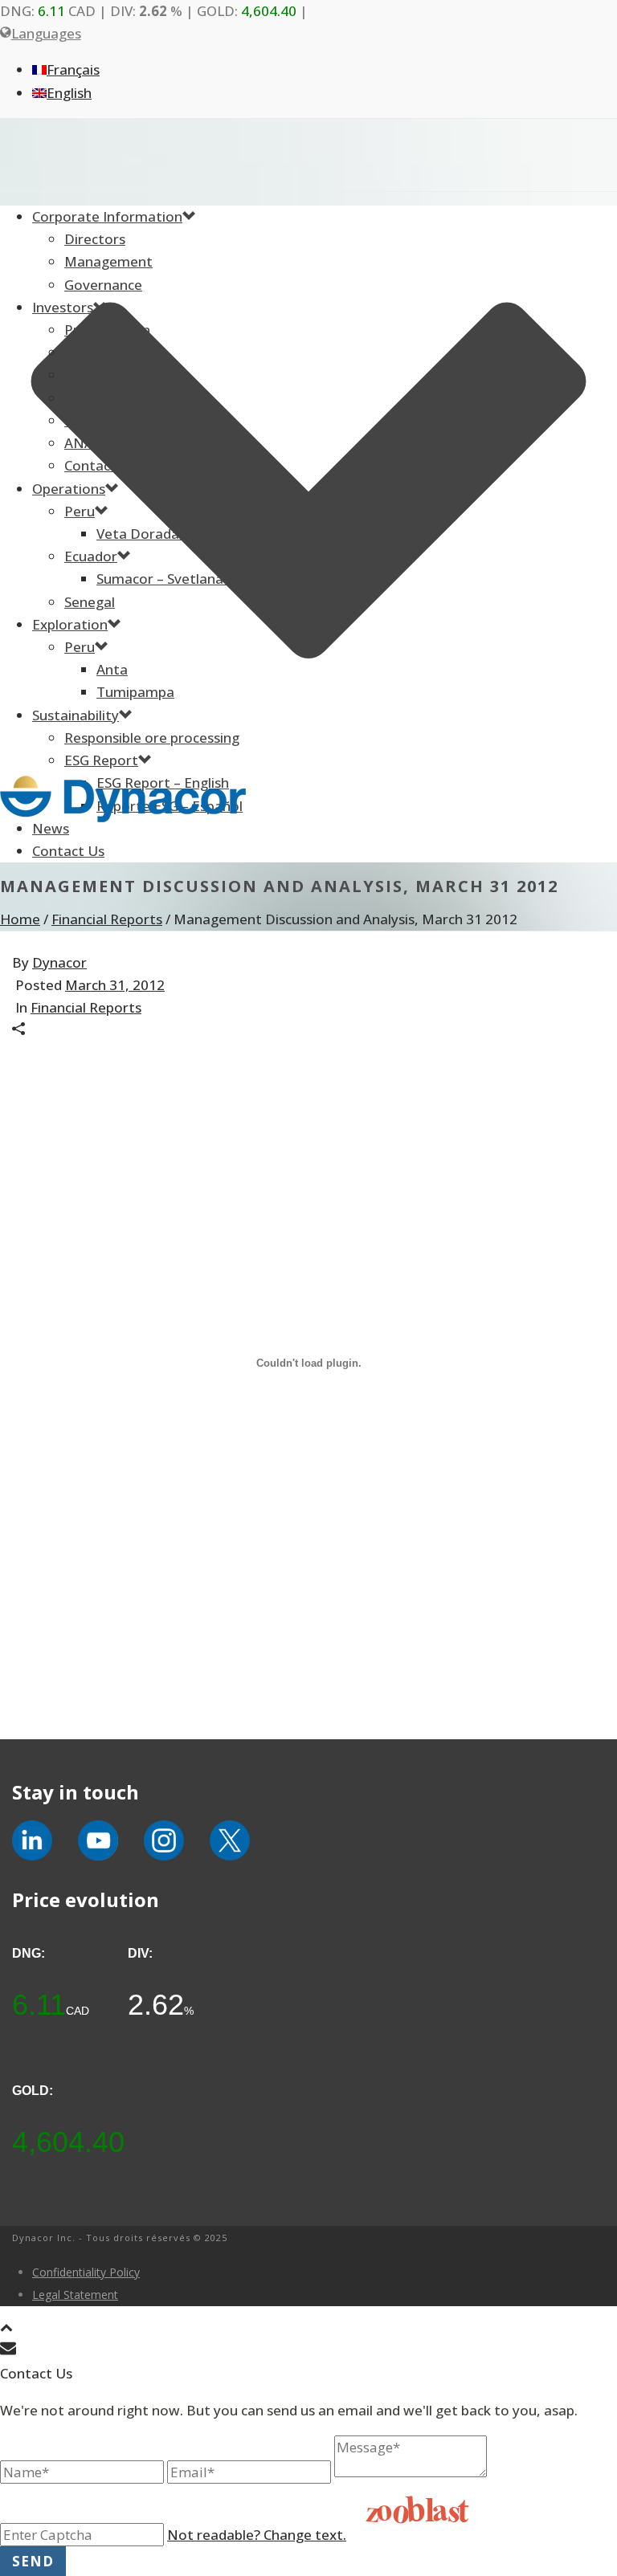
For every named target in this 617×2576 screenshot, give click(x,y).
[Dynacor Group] (308, 799)
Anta (112, 669)
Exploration (70, 624)
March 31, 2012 (115, 985)
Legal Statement (75, 2295)
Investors (63, 307)
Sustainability (76, 715)
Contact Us (68, 851)
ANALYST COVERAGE (131, 443)
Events (86, 398)
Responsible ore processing (152, 738)
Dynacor (59, 962)
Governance (103, 285)
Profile (86, 352)
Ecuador (91, 556)
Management (108, 261)
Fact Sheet (99, 375)
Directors (95, 239)
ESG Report (101, 760)
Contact (90, 465)
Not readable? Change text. (257, 2535)
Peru (80, 511)
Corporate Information (107, 216)
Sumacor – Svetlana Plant (179, 579)
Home (20, 919)
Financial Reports (120, 420)
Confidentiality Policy (86, 2272)
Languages (46, 33)
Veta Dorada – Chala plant (181, 534)
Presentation (107, 330)
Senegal (90, 602)
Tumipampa (135, 692)
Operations (69, 489)
